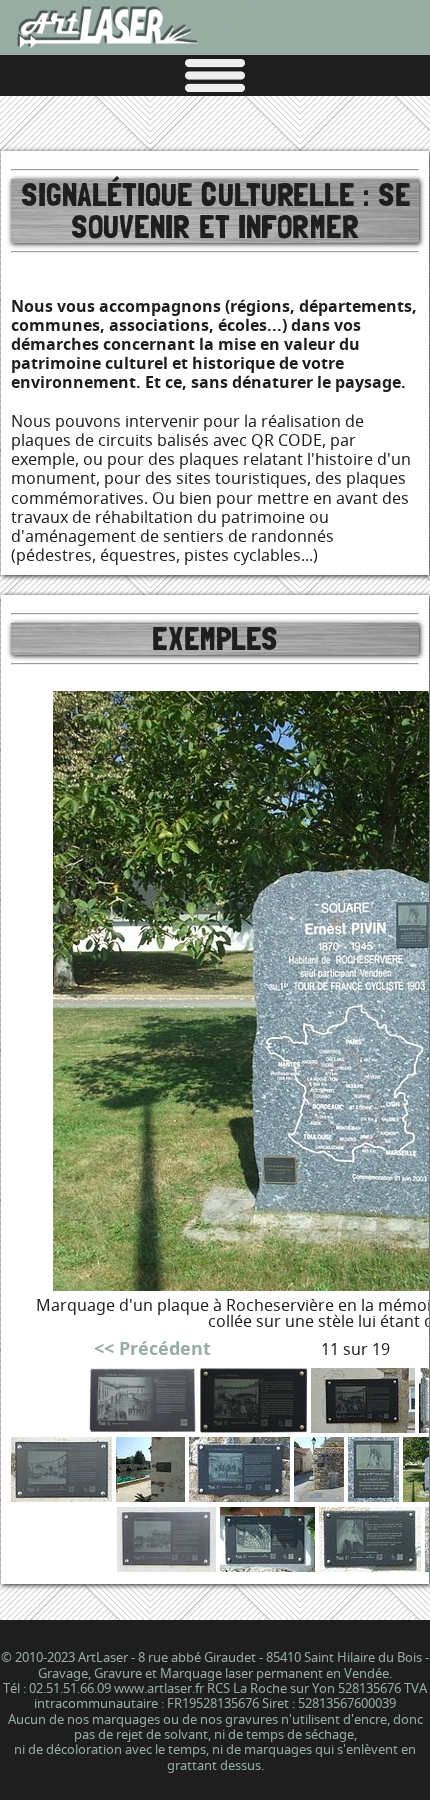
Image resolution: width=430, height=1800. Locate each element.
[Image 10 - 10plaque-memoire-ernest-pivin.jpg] (373, 1495)
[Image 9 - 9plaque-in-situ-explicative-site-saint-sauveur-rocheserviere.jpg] (319, 1495)
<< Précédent (152, 1348)
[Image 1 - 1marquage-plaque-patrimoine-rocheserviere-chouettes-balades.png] (142, 1426)
